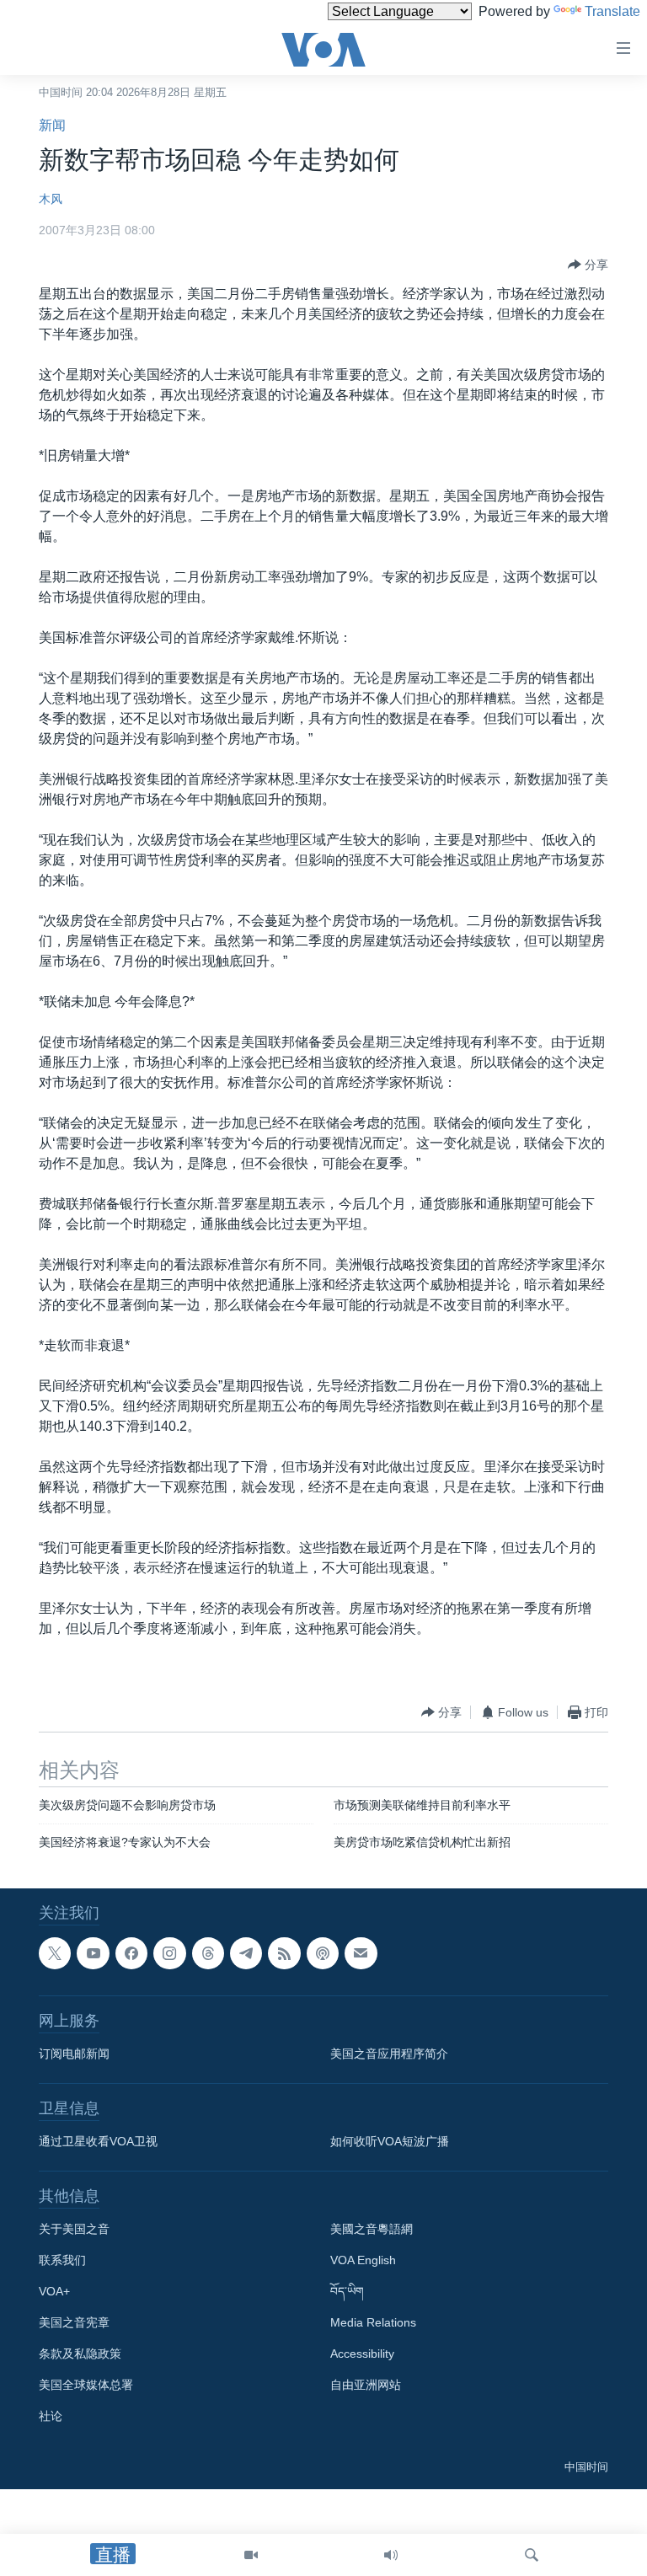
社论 (51, 2416)
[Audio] (391, 2555)
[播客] (323, 1953)
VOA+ (54, 2291)
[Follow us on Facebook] (131, 1953)
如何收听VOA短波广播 (390, 2141)
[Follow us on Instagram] (169, 1953)
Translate (612, 11)
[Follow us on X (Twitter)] (55, 1953)
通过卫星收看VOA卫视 (98, 2141)
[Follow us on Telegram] (246, 1953)
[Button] (588, 265)
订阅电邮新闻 (74, 2054)
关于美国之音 (74, 2229)
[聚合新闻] (284, 1953)
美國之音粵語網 (372, 2229)
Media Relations (373, 2322)
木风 (51, 199)
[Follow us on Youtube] (93, 1953)
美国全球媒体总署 (86, 2385)
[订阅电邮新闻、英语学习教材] (361, 1953)
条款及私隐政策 (80, 2354)
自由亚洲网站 (366, 2385)
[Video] (251, 2555)
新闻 (52, 125)
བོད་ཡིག (347, 2291)
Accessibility (362, 2354)
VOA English (363, 2260)
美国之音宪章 (74, 2322)
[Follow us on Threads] (208, 1953)
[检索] (532, 2555)
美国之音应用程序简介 (389, 2054)
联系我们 (62, 2260)
